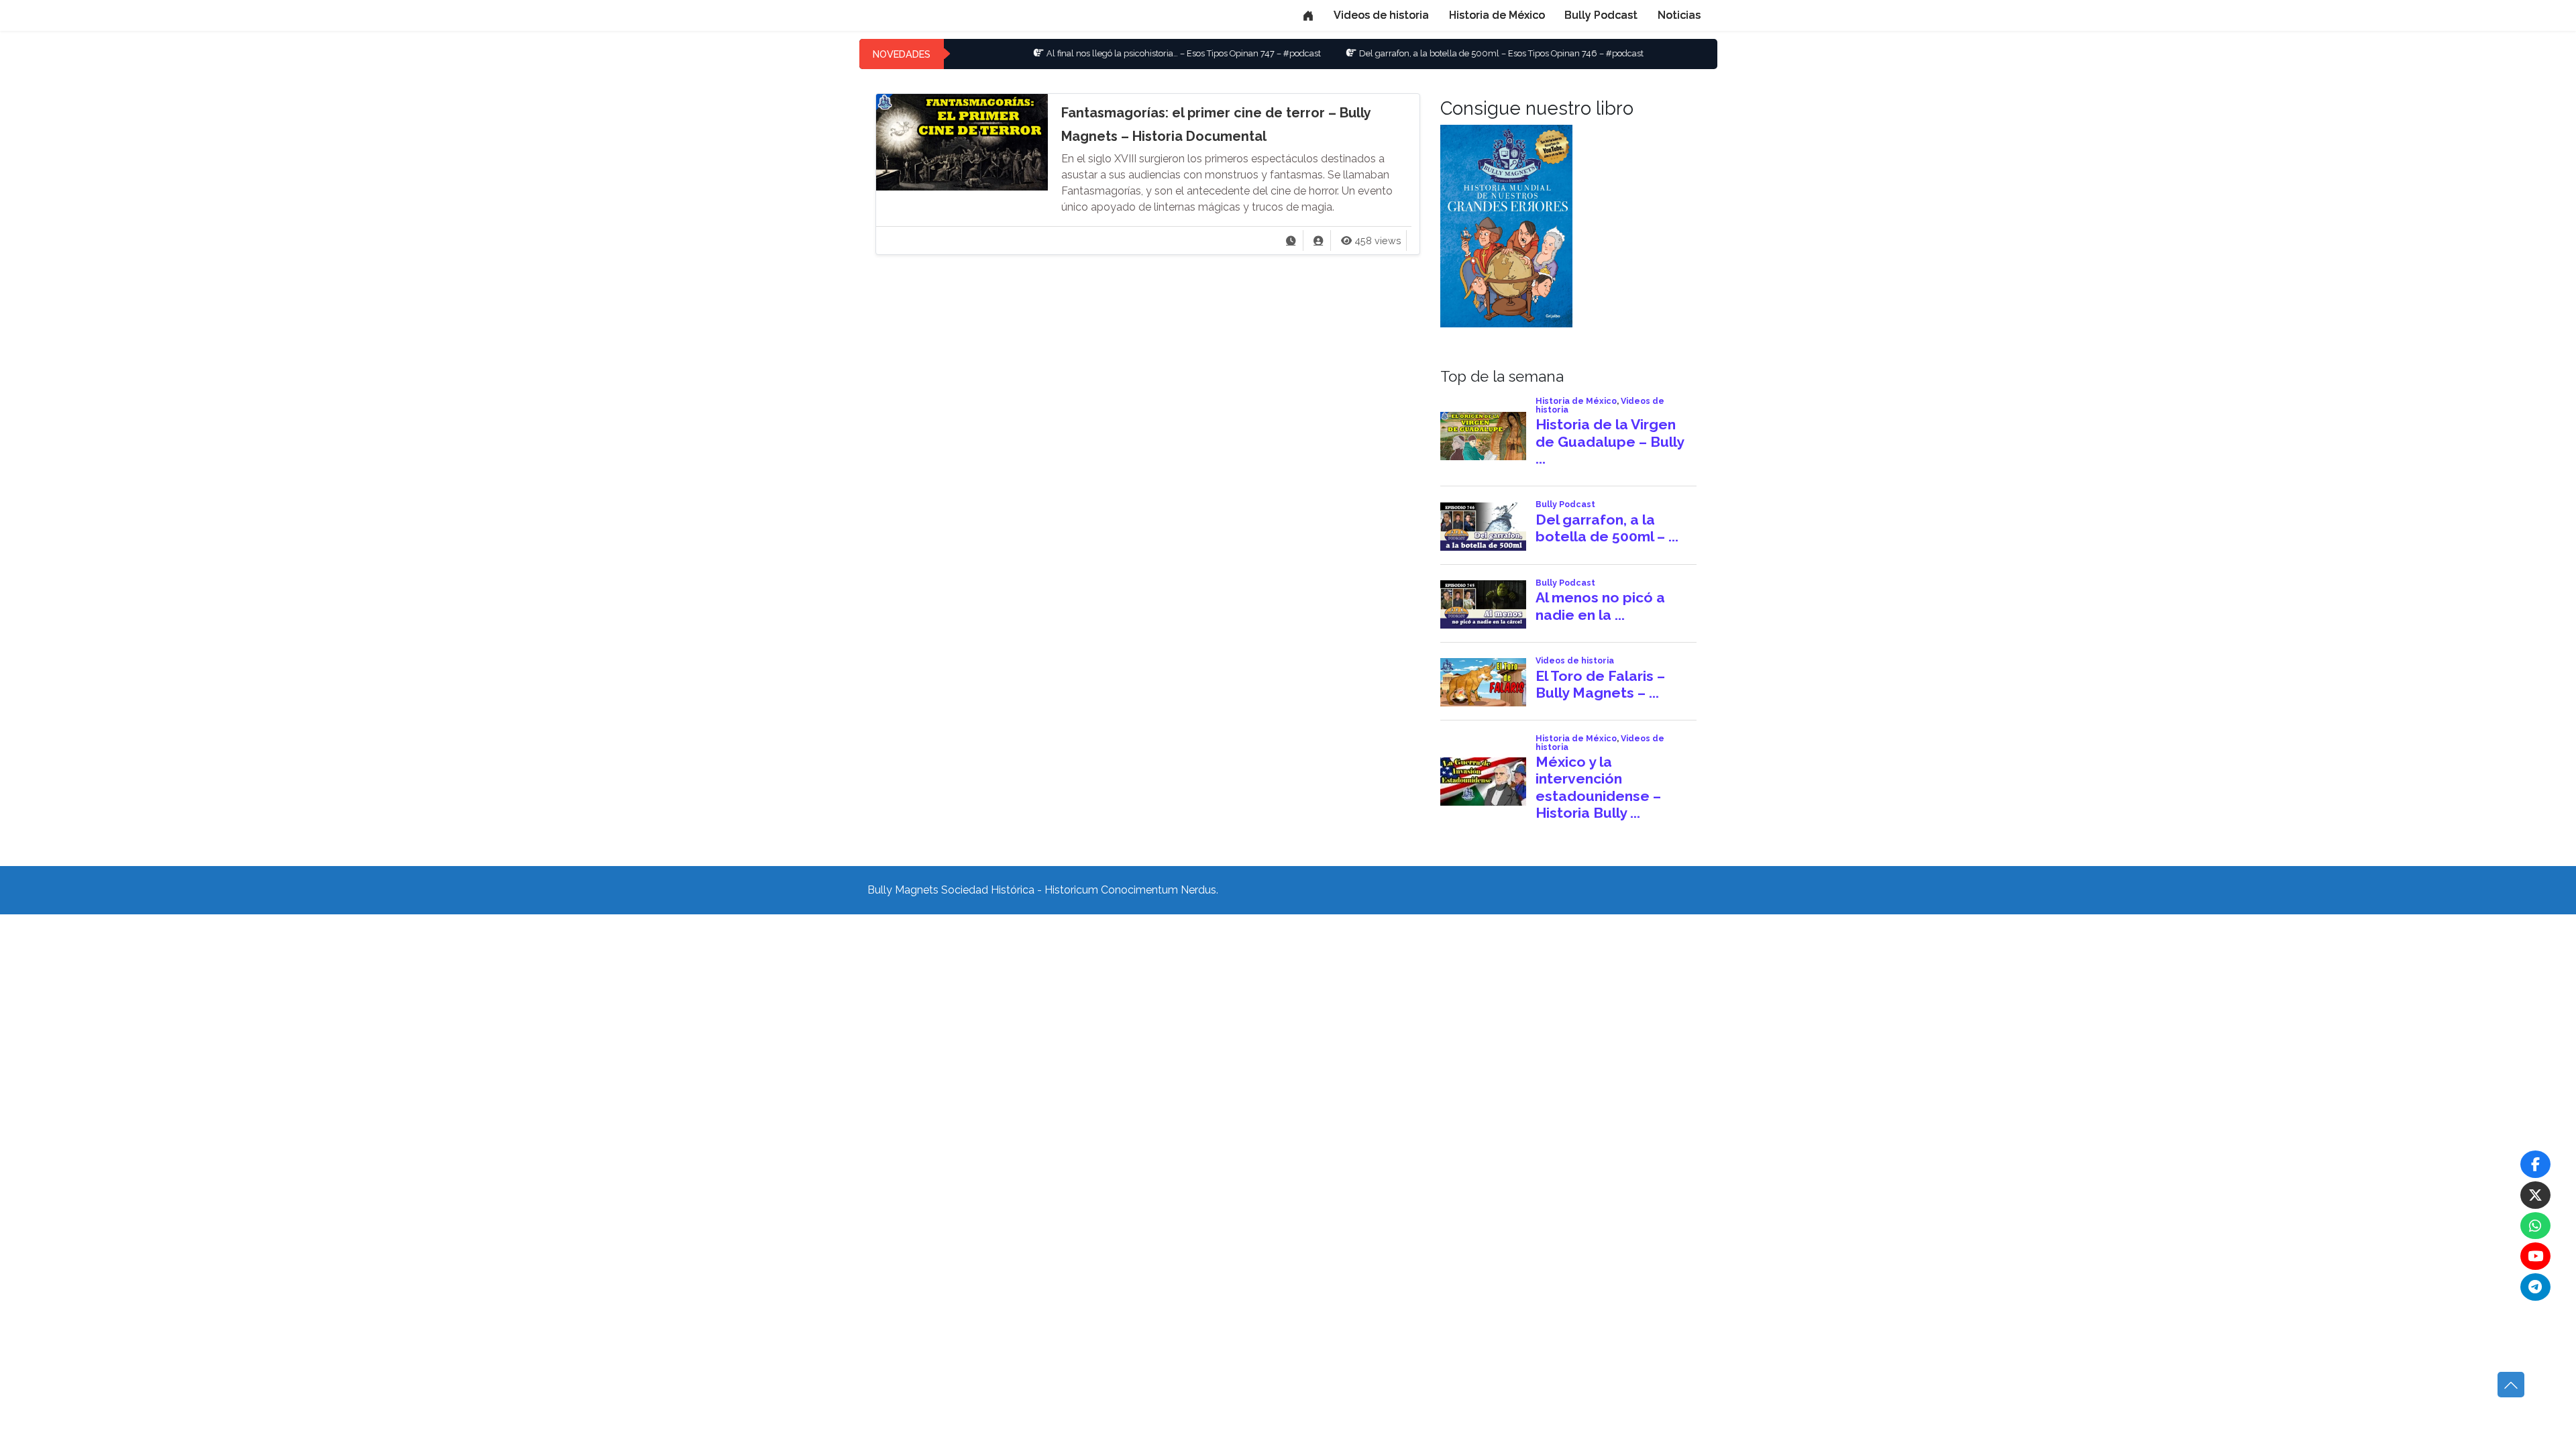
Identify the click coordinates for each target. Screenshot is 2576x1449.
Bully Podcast (1601, 15)
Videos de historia (1381, 15)
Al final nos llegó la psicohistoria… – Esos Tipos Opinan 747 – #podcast (1107, 53)
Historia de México (1497, 15)
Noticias (1679, 15)
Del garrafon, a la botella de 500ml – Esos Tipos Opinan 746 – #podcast (1424, 53)
